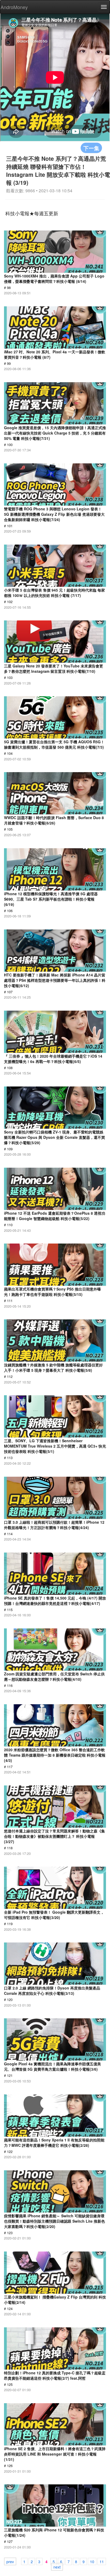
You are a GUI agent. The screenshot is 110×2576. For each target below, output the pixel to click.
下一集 (91, 148)
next (57, 2567)
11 (102, 2561)
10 (92, 2561)
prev (10, 2561)
